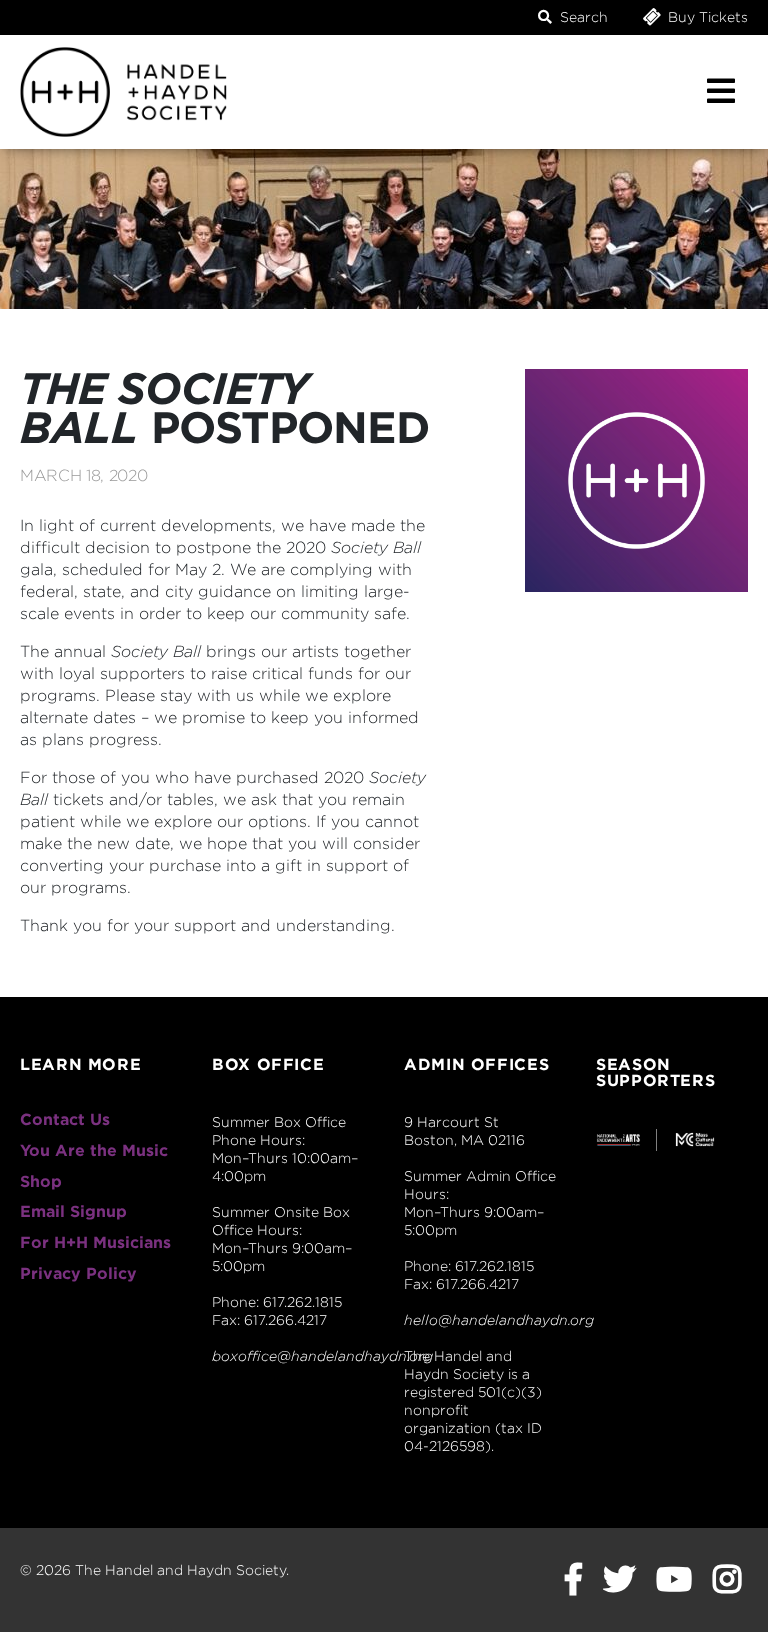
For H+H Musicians (95, 1242)
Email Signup (73, 1211)
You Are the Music (94, 1150)
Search (582, 17)
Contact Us (65, 1119)
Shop (41, 1181)
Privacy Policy (78, 1273)
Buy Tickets (706, 17)
